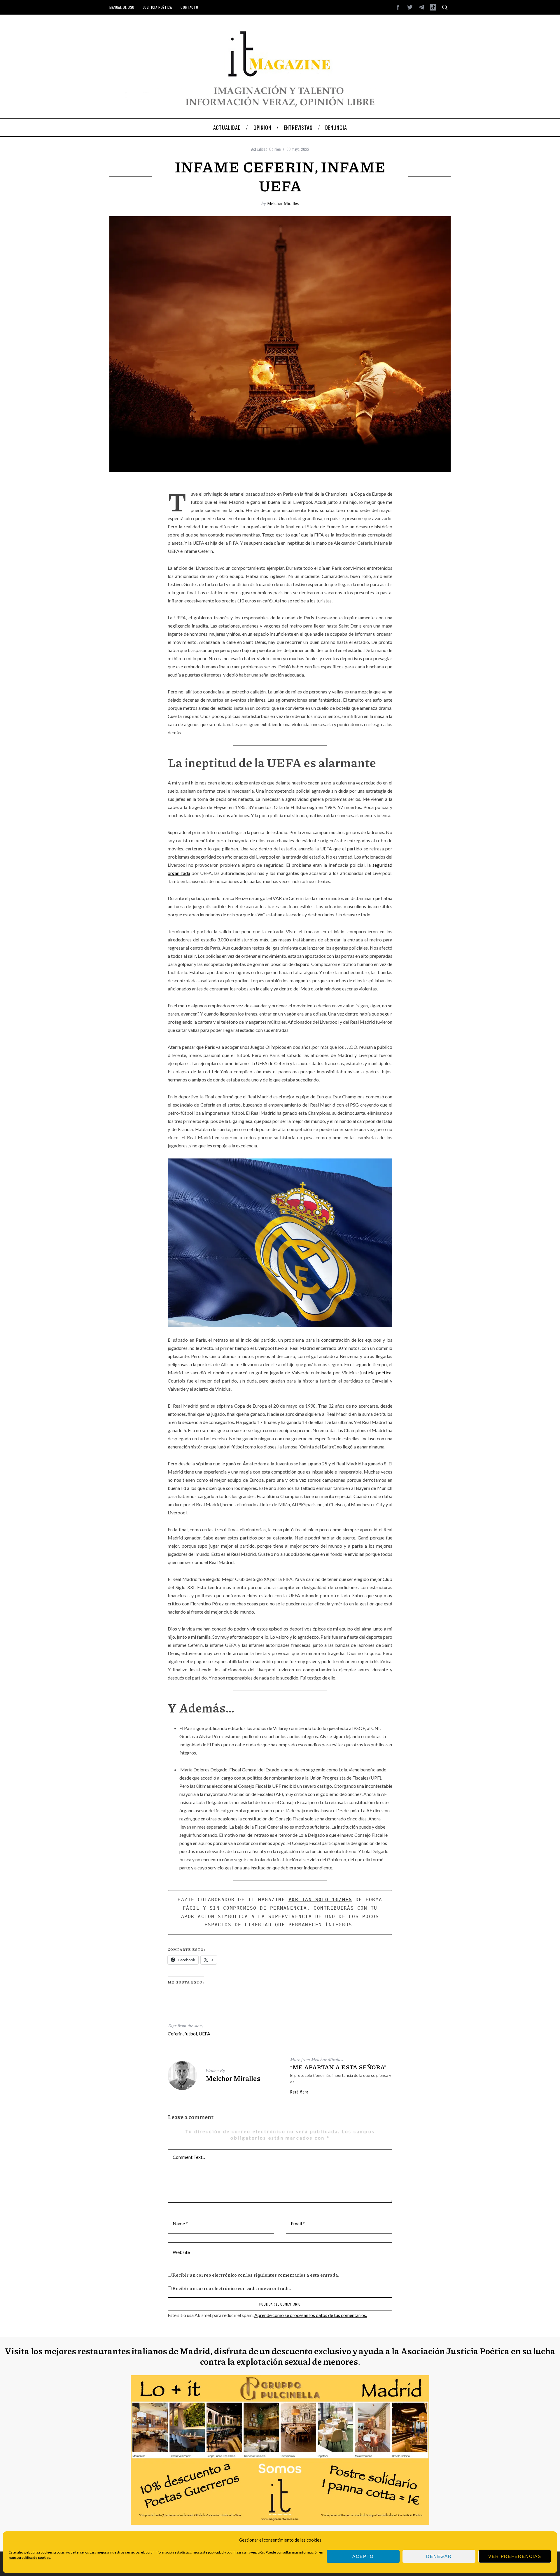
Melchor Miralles (283, 203)
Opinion (275, 149)
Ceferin (175, 2034)
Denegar (439, 2556)
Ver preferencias (515, 2556)
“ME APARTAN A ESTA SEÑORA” (338, 2067)
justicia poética (376, 1372)
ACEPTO (363, 2556)
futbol (191, 2034)
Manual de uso (122, 7)
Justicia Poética (158, 7)
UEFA (204, 2034)
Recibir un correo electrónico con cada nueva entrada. (232, 2288)
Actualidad (259, 149)
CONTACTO (189, 7)
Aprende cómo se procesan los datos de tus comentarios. (311, 2315)
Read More (299, 2092)
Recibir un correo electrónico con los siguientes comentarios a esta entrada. (256, 2275)
